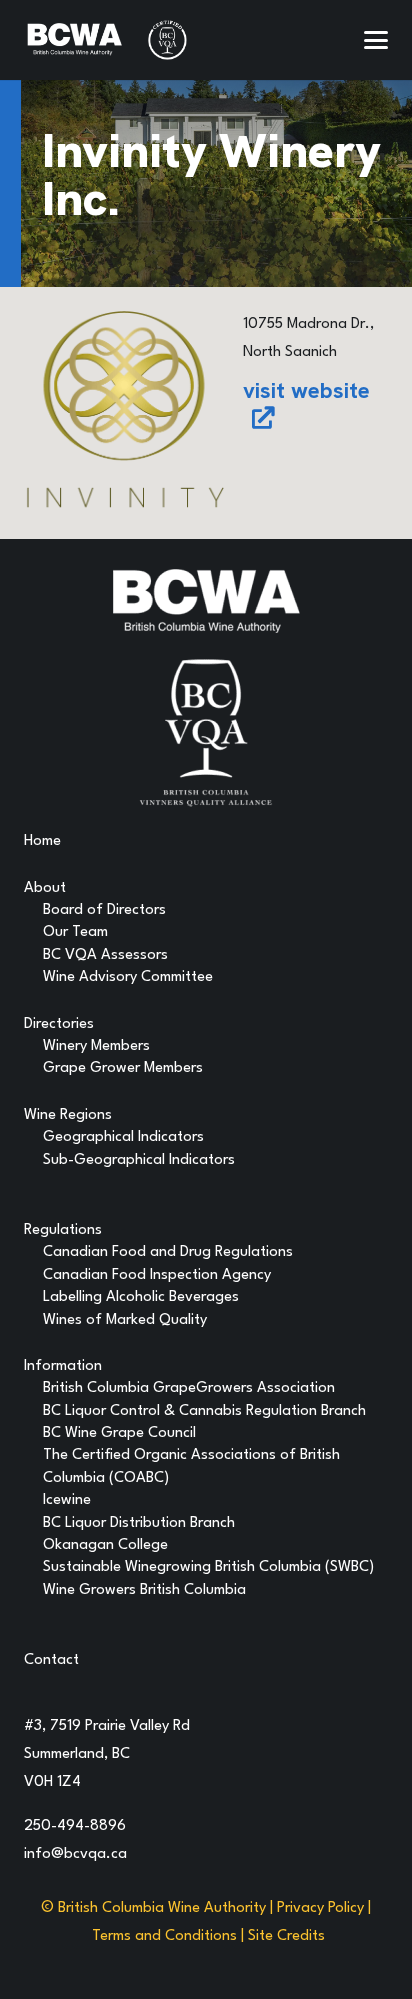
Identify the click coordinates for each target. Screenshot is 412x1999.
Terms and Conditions (164, 1936)
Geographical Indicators (123, 1137)
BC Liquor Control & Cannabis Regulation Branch (204, 1411)
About (45, 888)
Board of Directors (104, 910)
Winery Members (96, 1046)
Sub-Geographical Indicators (139, 1160)
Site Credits (286, 1936)
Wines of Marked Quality (125, 1320)
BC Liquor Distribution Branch (139, 1523)
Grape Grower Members (123, 1068)
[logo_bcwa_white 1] (74, 40)
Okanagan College (105, 1545)
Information (63, 1366)
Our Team (75, 932)
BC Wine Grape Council (119, 1433)
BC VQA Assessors (105, 955)
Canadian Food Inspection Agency (157, 1275)
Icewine (67, 1500)
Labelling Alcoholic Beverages (141, 1297)
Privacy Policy (320, 1908)
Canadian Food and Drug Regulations (168, 1252)
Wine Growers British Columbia (144, 1590)
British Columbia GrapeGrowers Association (189, 1388)
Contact (51, 1660)
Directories (59, 1024)
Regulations (63, 1230)
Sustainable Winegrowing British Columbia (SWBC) (208, 1567)
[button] (376, 40)
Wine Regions (68, 1115)
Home (42, 841)
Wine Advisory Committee (128, 977)
